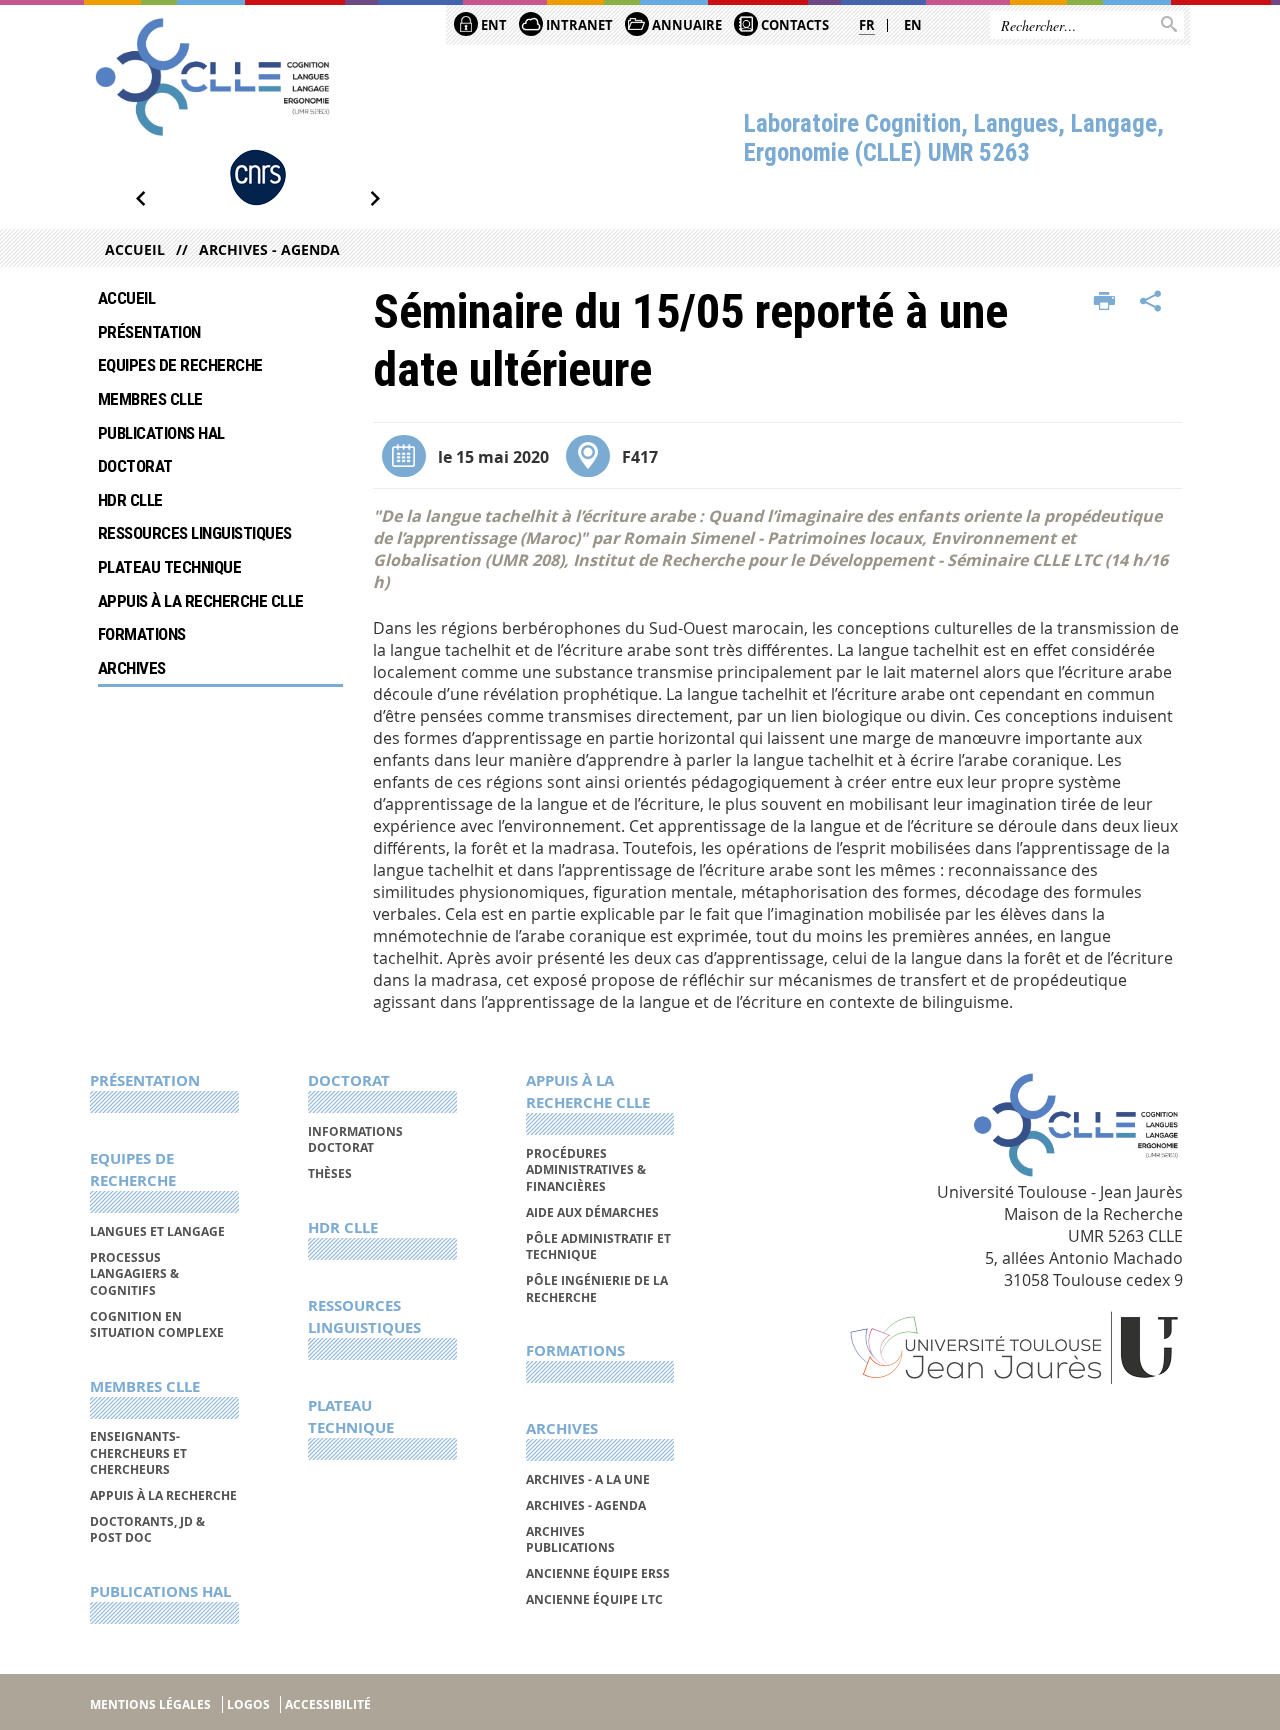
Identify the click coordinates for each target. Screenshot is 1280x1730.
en (913, 25)
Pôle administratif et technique (598, 1246)
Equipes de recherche (180, 365)
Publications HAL (161, 433)
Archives (132, 668)
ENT (492, 25)
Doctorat (135, 466)
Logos (248, 1704)
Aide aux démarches (592, 1212)
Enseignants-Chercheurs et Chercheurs (138, 1453)
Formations (142, 634)
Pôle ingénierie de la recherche (597, 1288)
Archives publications (570, 1539)
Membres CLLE (150, 399)
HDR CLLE (130, 500)
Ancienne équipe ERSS (598, 1573)
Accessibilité (328, 1704)
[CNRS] (258, 177)
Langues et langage (157, 1231)
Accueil (135, 249)
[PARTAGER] (1151, 302)
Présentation (149, 332)
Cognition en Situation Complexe (157, 1324)
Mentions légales (150, 1704)
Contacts (793, 25)
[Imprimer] (1104, 302)
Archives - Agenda (269, 249)
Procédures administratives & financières (586, 1170)
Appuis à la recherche (163, 1495)
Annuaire (685, 25)
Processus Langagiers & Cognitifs (134, 1274)
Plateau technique (169, 567)
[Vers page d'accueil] (212, 77)
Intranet (578, 25)
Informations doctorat (355, 1139)
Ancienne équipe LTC (594, 1599)
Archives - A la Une (588, 1479)
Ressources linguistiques (195, 533)
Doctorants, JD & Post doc (147, 1529)
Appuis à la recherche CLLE (201, 601)
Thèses (330, 1173)
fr (867, 25)
